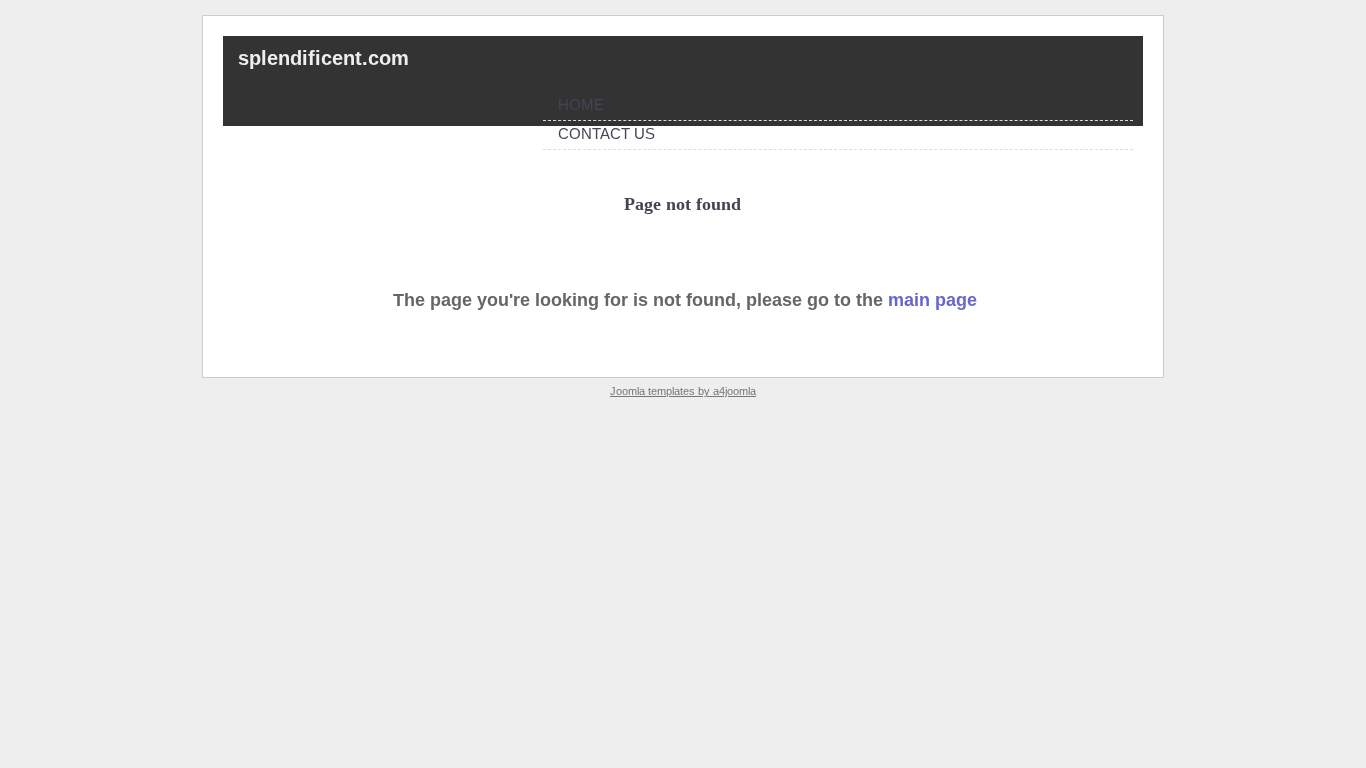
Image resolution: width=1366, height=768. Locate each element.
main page (932, 300)
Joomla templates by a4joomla (683, 391)
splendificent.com (323, 58)
